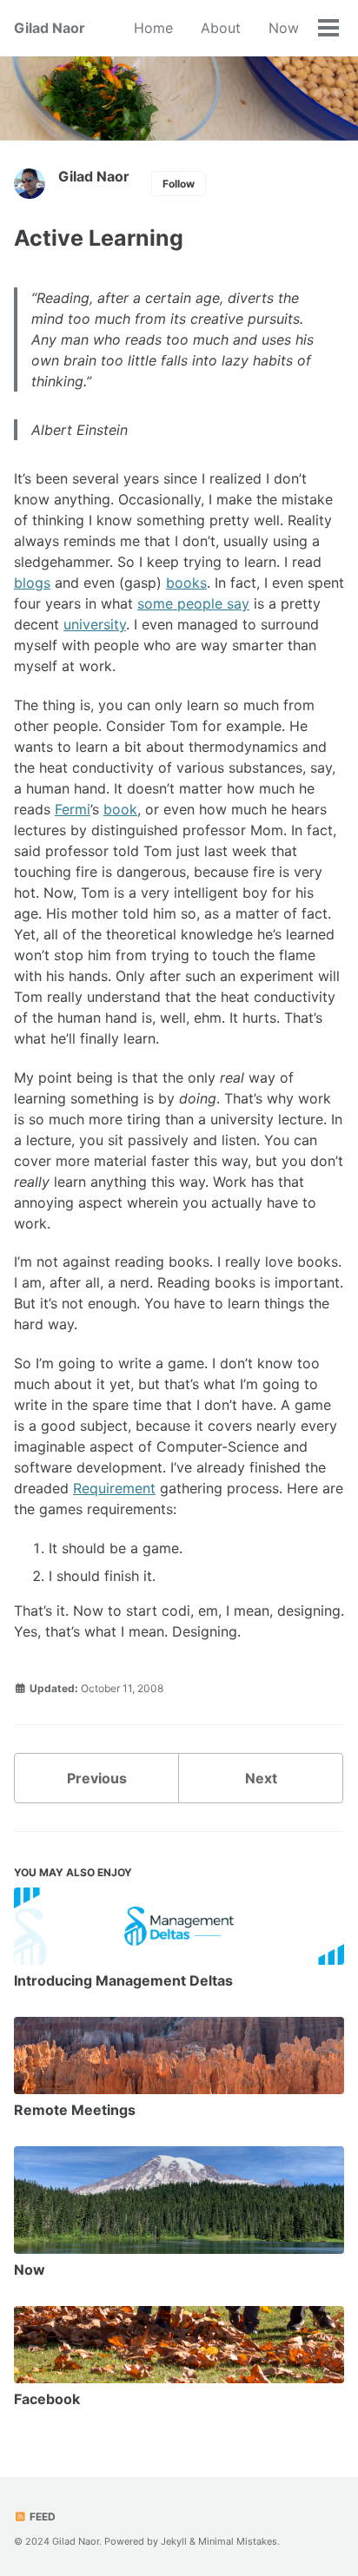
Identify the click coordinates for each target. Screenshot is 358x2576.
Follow (179, 184)
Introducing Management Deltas (123, 1980)
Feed (41, 2517)
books (186, 583)
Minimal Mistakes (238, 2541)
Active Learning (99, 238)
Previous (97, 1778)
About (221, 28)
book (120, 809)
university (95, 624)
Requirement (114, 1488)
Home (153, 28)
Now (284, 28)
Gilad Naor (50, 28)
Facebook (47, 2399)
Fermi (73, 809)
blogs (32, 583)
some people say (193, 603)
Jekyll (174, 2541)
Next (261, 1778)
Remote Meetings (75, 2110)
